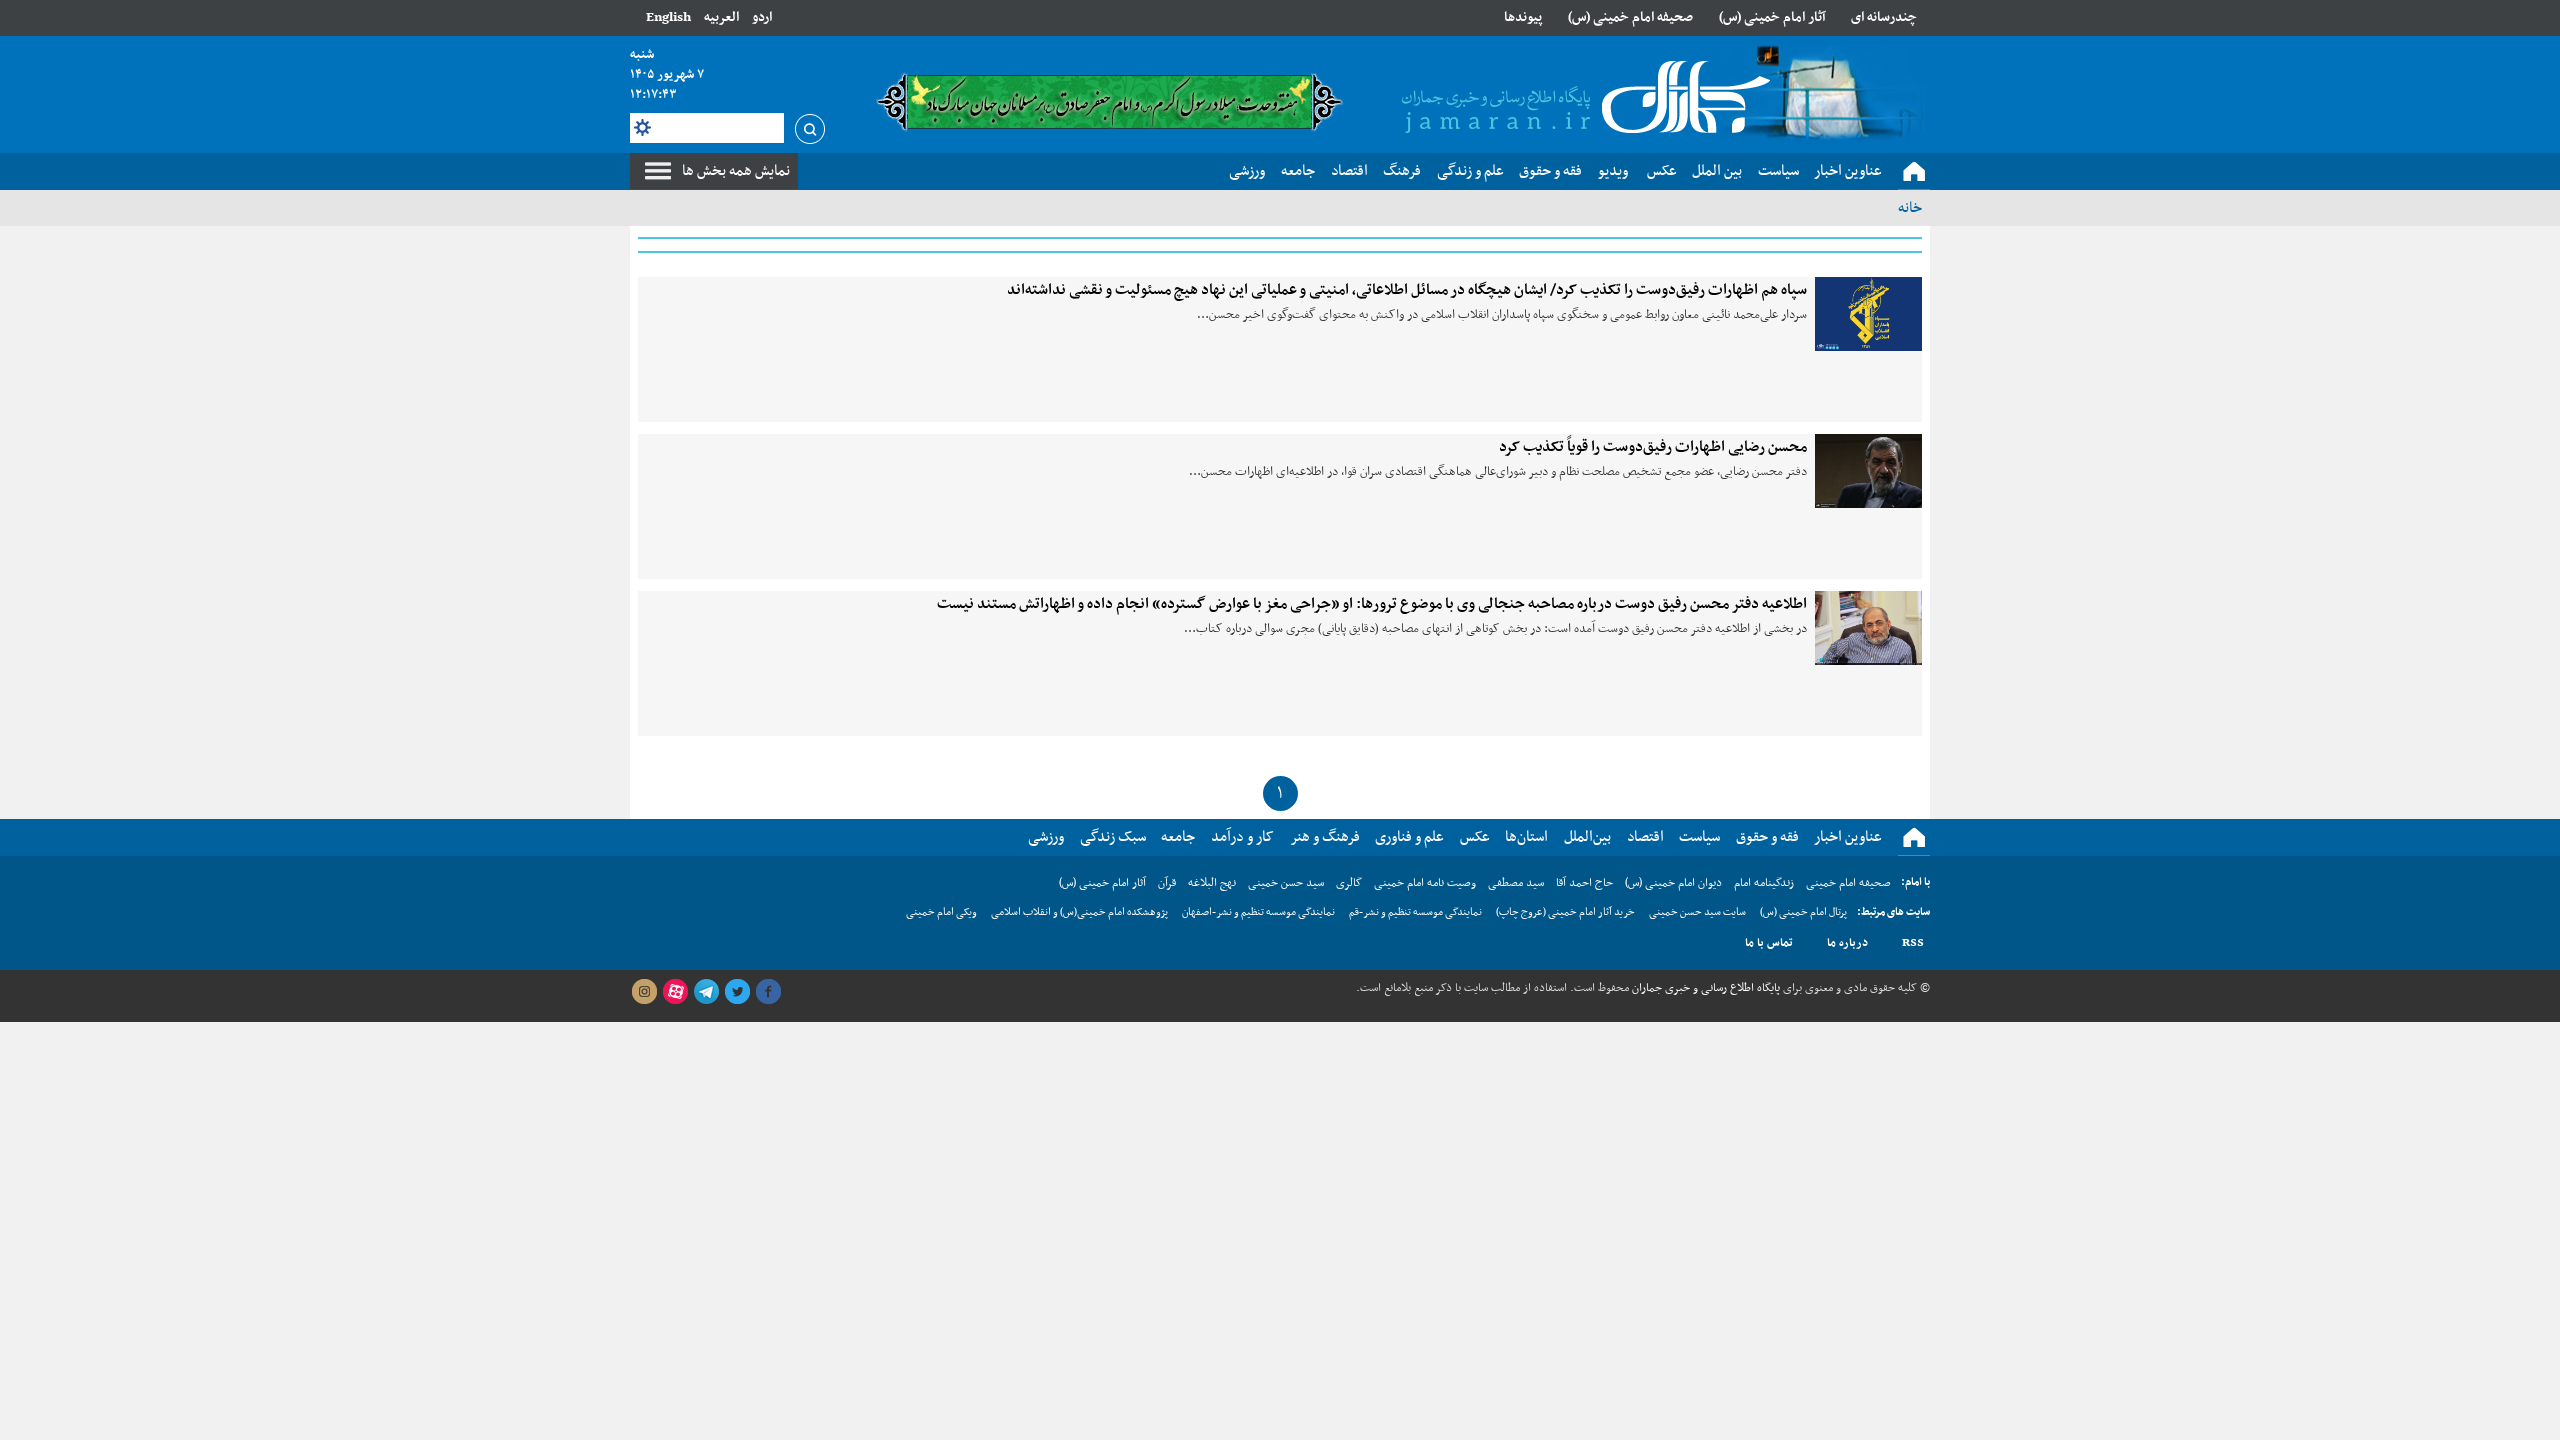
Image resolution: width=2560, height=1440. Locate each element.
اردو (762, 17)
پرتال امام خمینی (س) (1803, 912)
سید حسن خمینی (1286, 883)
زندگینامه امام (1764, 883)
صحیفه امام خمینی (1848, 883)
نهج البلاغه (1212, 883)
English (668, 17)
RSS (1913, 943)
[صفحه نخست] (1914, 172)
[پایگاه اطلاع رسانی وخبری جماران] (1582, 99)
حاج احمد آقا (1584, 883)
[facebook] (768, 992)
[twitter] (737, 992)
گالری (1349, 883)
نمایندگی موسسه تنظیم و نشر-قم (1415, 912)
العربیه (721, 17)
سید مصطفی (1516, 883)
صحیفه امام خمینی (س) (1630, 17)
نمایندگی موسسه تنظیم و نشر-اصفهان (1258, 912)
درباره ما (1847, 943)
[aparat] (675, 992)
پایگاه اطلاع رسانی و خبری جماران (1704, 988)
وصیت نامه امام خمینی (1425, 883)
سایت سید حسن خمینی (1697, 912)
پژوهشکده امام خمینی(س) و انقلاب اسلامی (1079, 912)
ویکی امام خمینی (941, 912)
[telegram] (706, 992)
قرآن (1167, 883)
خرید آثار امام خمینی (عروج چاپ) (1565, 912)
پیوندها (1523, 17)
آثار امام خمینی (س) (1772, 17)
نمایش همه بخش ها (736, 171)
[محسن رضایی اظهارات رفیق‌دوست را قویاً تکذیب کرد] (1868, 471)
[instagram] (644, 992)
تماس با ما (1769, 943)
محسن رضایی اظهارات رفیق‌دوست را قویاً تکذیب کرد (1653, 447)
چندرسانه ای (1884, 17)
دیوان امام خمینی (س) (1673, 883)
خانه (1910, 208)
